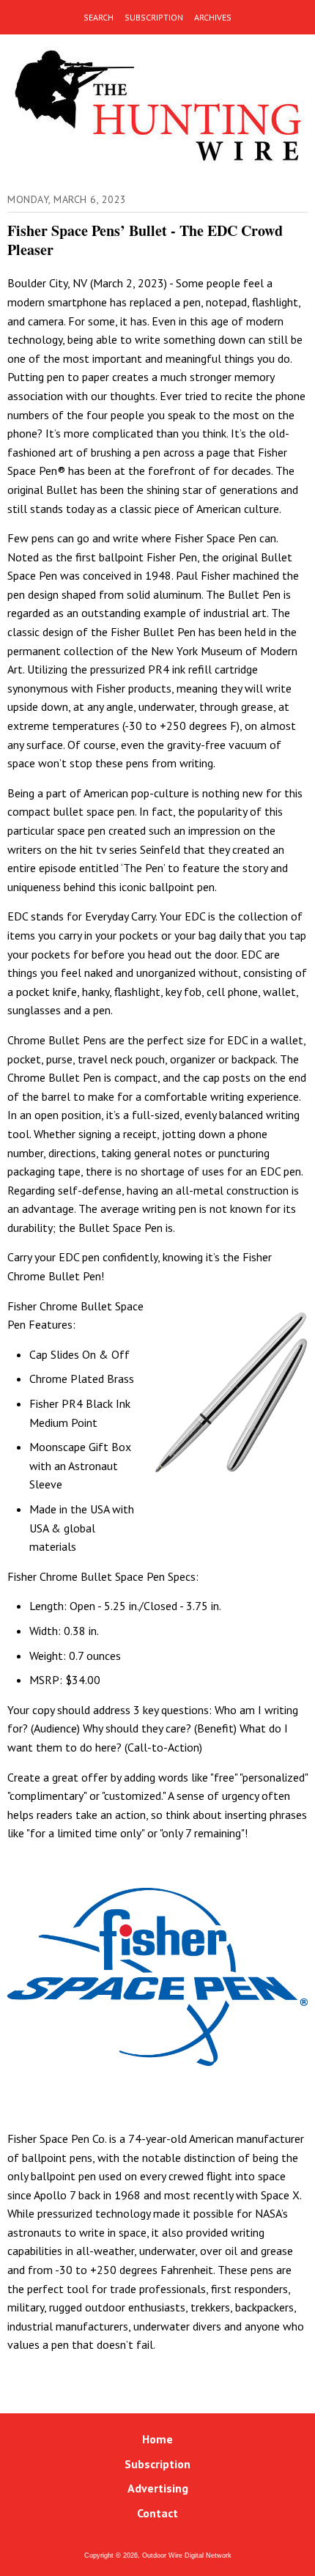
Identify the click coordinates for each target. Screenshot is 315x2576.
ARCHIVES (213, 17)
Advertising (158, 2488)
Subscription (157, 2464)
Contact (157, 2513)
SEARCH (99, 17)
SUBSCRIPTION (154, 17)
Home (157, 2439)
